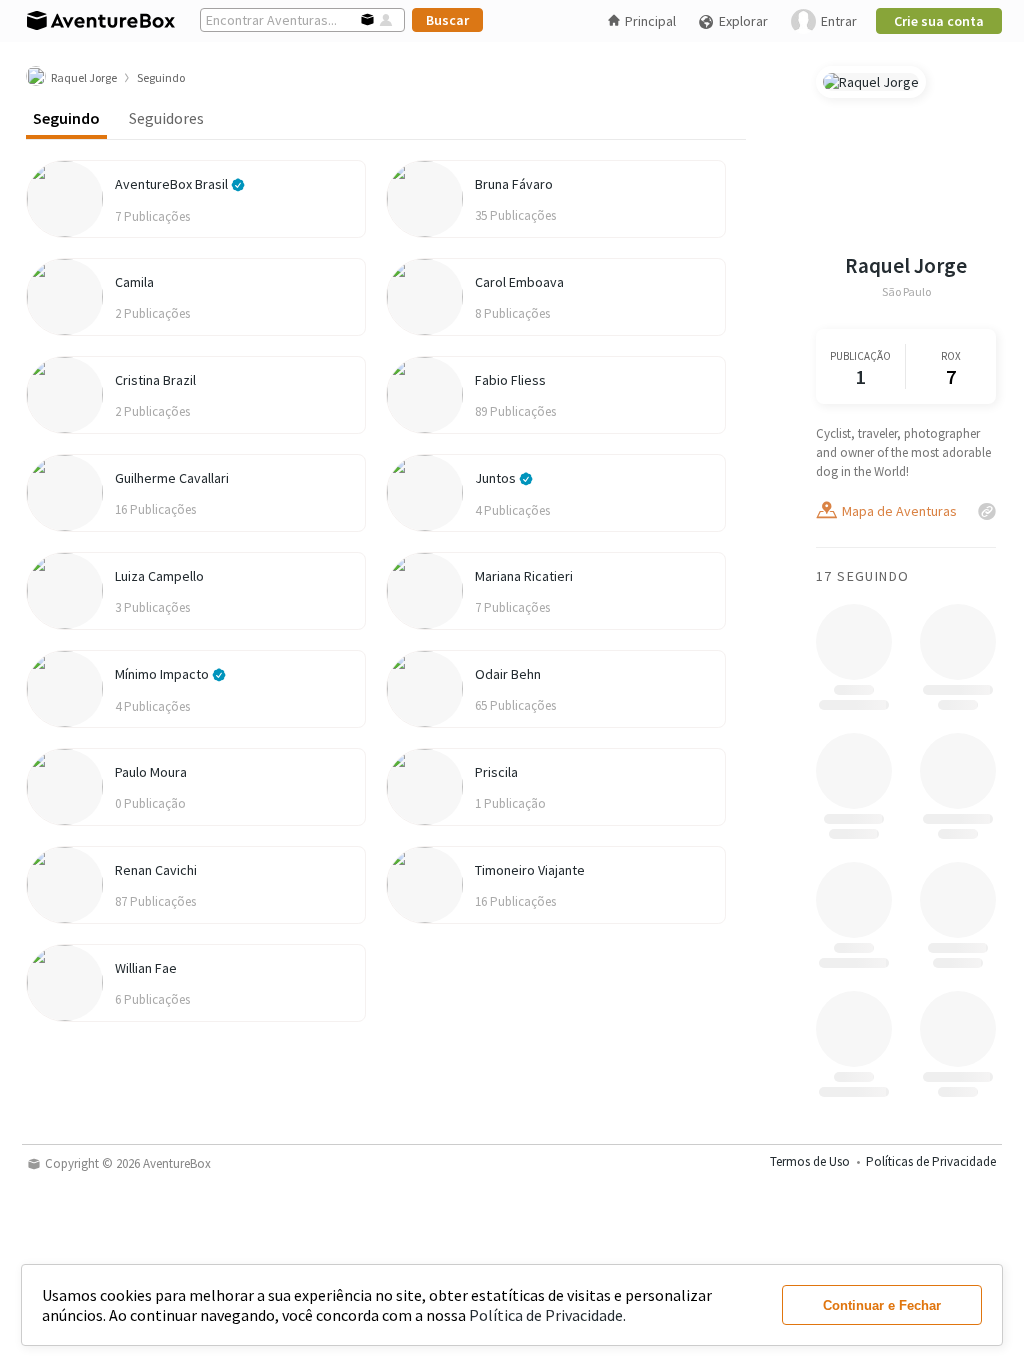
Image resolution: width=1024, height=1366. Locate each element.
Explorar (743, 21)
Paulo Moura (151, 772)
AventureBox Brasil (173, 184)
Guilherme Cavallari (172, 478)
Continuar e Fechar (882, 1305)
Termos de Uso (810, 1161)
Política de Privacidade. (547, 1315)
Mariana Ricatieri (524, 576)
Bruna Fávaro (514, 184)
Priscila (496, 772)
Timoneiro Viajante (530, 870)
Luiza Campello (159, 576)
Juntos (497, 478)
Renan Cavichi (156, 870)
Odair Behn (508, 674)
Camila (134, 282)
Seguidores (166, 118)
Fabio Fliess (510, 380)
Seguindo (66, 118)
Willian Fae (146, 968)
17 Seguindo (862, 576)
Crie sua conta (939, 21)
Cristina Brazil (155, 380)
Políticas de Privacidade (931, 1161)
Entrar (839, 21)
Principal (650, 21)
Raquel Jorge (906, 265)
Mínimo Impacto (163, 674)
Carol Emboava (519, 282)
